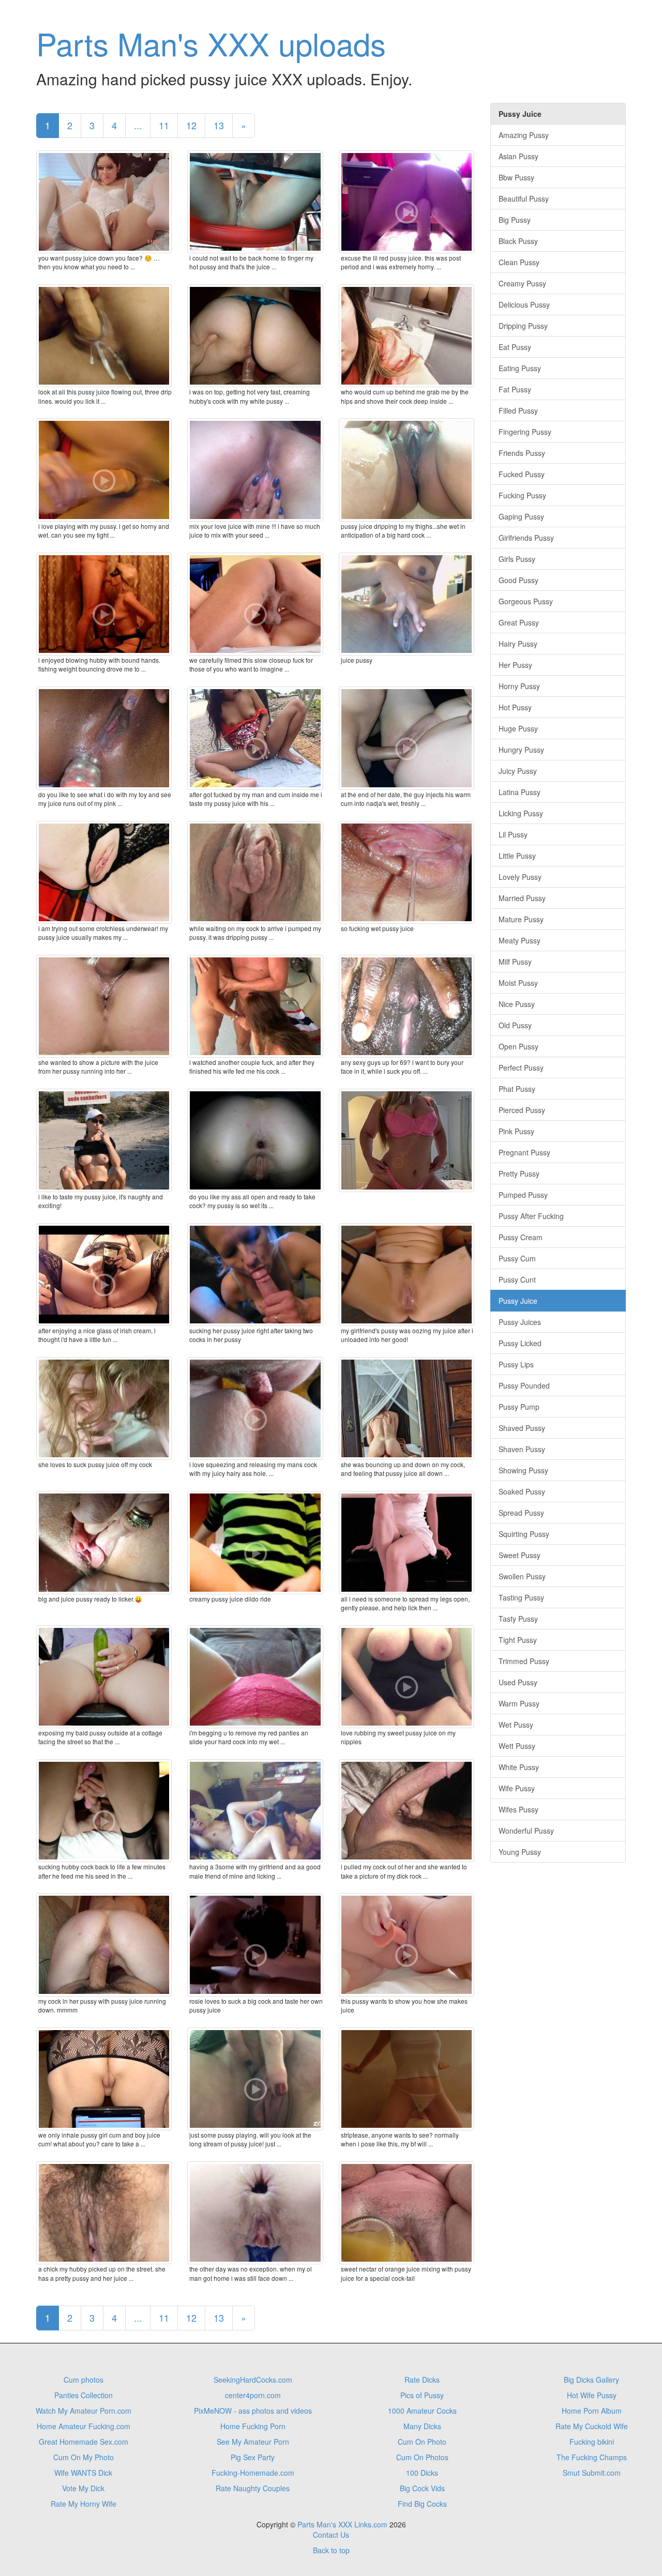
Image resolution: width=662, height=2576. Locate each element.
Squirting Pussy (524, 1534)
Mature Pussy (521, 919)
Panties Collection (84, 2395)
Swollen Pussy (522, 1576)
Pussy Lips (516, 1364)
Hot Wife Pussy (592, 2395)
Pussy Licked (520, 1343)
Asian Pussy (518, 156)
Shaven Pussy (522, 1449)
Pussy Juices (520, 1322)
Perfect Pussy (521, 1068)
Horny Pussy (519, 686)
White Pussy (519, 1767)
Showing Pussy (523, 1470)
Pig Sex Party (253, 2457)
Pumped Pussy (523, 1195)
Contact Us (331, 2535)
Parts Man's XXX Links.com (342, 2524)
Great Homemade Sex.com (84, 2442)
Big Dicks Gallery (591, 2380)
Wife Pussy (517, 1788)
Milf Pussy (515, 962)
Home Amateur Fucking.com (84, 2426)
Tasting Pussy (521, 1597)
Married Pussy (522, 898)
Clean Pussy (519, 262)
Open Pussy (518, 1046)
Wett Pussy (517, 1746)
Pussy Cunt (517, 1279)
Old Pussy (515, 1025)
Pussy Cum (517, 1258)
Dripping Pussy (523, 326)
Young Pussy (520, 1852)
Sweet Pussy (520, 1555)
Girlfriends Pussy (526, 538)
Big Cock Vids (422, 2488)
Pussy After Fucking (531, 1216)
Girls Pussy (517, 559)
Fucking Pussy (522, 495)
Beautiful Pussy (524, 199)
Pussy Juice (518, 1301)
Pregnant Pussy (524, 1152)
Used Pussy (518, 1682)
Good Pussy (518, 580)
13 (219, 125)
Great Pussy (519, 622)
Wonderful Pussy (526, 1831)
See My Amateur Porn (253, 2442)
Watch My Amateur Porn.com (84, 2411)
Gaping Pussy (521, 516)
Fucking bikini (592, 2442)
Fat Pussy (515, 389)
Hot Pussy (515, 707)
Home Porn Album (592, 2411)
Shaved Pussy (522, 1428)
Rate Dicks (422, 2380)
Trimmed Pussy (524, 1661)
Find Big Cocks (422, 2504)
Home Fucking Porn (253, 2426)
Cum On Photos (422, 2457)
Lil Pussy (513, 834)
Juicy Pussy (518, 771)
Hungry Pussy (521, 750)
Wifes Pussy (518, 1809)
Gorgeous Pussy (526, 601)
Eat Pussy (515, 347)
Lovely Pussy (520, 877)
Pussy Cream (521, 1237)
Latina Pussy (520, 792)
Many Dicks (422, 2426)
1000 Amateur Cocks (422, 2411)
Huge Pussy (518, 728)
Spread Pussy (521, 1513)
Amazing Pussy (524, 135)
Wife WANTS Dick (83, 2473)
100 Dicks (422, 2473)
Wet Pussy (516, 1725)
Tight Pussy (518, 1640)
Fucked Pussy (522, 474)
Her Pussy (515, 665)
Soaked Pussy (522, 1491)
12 (191, 125)
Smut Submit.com (592, 2473)
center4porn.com (253, 2395)
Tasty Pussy (518, 1619)
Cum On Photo (422, 2442)
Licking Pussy (521, 813)
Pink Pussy (516, 1131)
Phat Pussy (517, 1089)
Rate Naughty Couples (253, 2488)
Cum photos (84, 2380)
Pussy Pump (519, 1407)
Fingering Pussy (525, 432)
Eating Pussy (520, 368)
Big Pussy (515, 220)
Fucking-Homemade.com (253, 2473)
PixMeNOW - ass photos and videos (253, 2411)
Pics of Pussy (422, 2395)
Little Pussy (517, 856)
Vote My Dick (83, 2488)
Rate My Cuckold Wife (592, 2426)
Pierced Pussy (522, 1110)
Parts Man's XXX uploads (211, 43)
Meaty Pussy (520, 940)
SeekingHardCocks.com (253, 2380)
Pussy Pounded (524, 1385)
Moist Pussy (518, 983)
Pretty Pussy (519, 1173)
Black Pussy (518, 241)
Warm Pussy (519, 1703)
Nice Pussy (517, 1004)
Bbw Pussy (516, 177)
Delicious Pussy (524, 304)
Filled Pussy (518, 410)
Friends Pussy (522, 453)
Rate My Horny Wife (84, 2504)
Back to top (331, 2550)
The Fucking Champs (592, 2457)
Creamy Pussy (522, 283)
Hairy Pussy (518, 644)
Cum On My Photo (84, 2457)
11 (164, 125)
